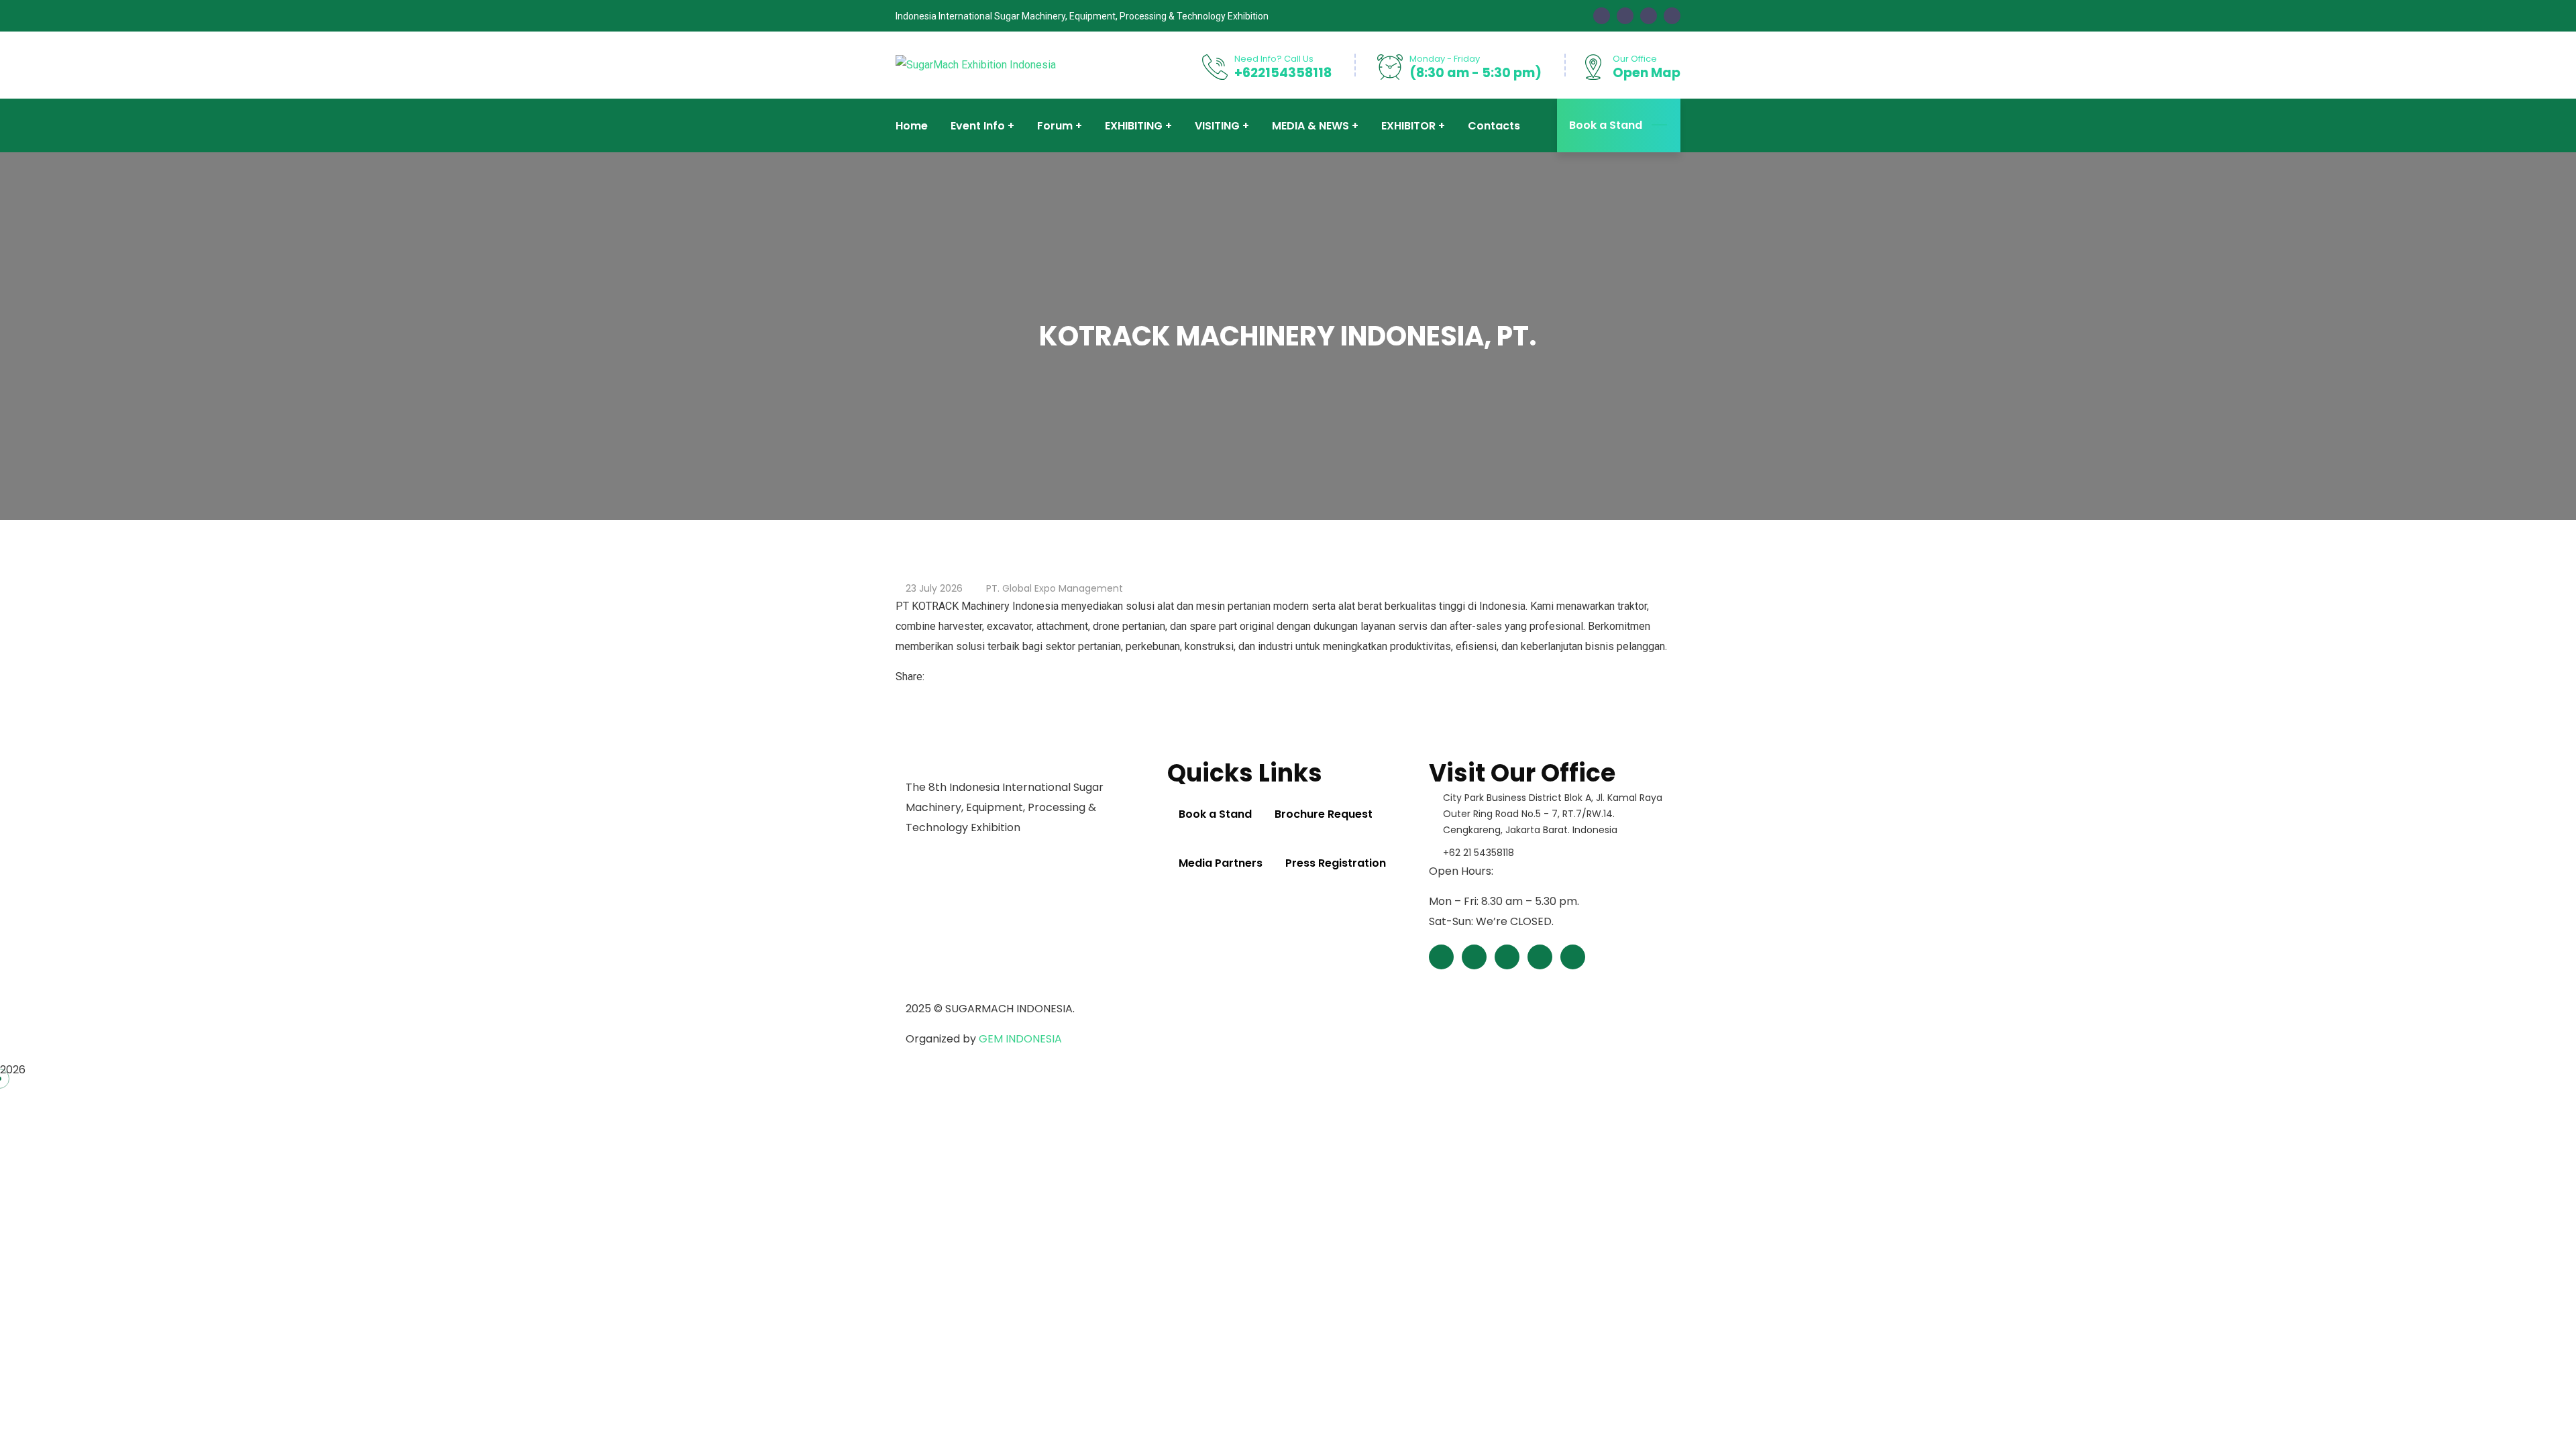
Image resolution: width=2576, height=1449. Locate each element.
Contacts (1494, 126)
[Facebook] (931, 677)
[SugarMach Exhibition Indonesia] (976, 65)
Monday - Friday (1445, 59)
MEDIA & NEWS (1310, 126)
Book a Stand (1606, 125)
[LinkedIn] (953, 677)
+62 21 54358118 (1479, 853)
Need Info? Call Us (1274, 59)
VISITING (1217, 126)
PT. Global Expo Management (1055, 588)
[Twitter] (942, 677)
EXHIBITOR (1408, 126)
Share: (910, 677)
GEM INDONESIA (1020, 1039)
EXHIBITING (1134, 126)
